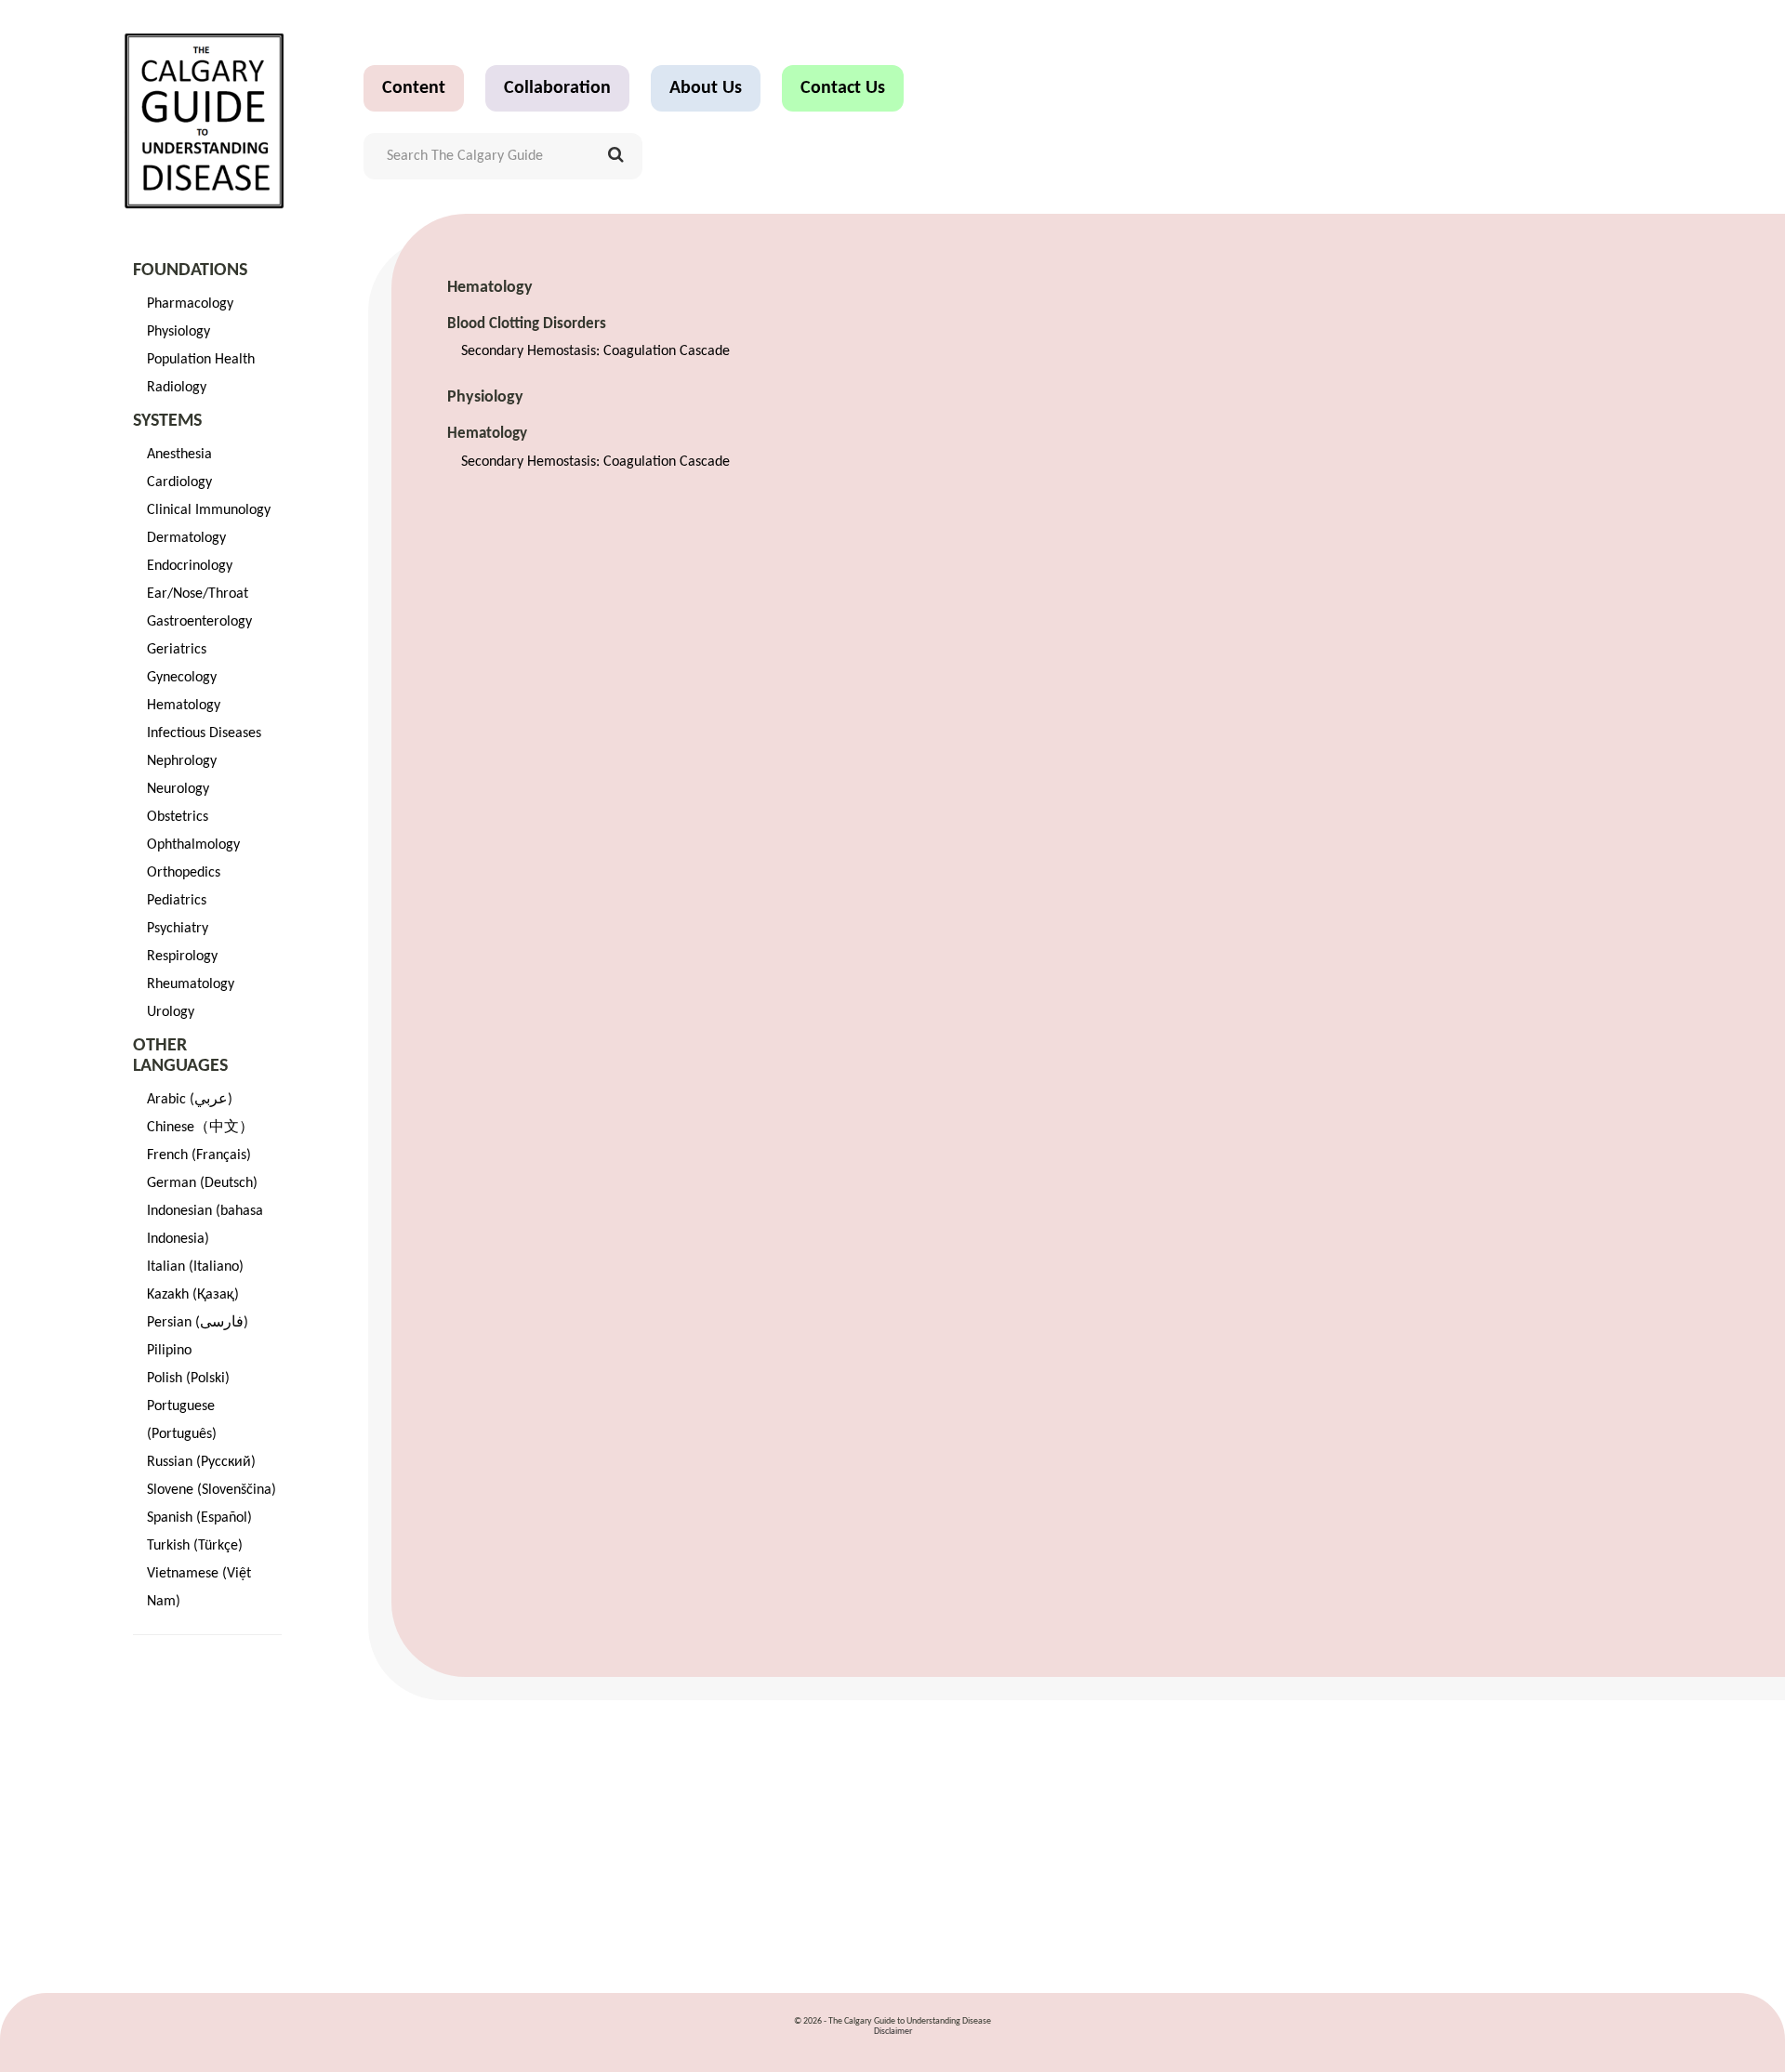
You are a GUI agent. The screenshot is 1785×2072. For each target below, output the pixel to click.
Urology (171, 1012)
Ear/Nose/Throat (198, 594)
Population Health (201, 360)
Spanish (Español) (199, 1518)
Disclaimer (893, 2032)
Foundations (190, 271)
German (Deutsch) (202, 1183)
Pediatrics (177, 901)
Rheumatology (191, 984)
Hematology (184, 706)
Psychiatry (178, 929)
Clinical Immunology (209, 510)
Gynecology (182, 678)
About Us (706, 88)
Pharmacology (190, 304)
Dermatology (186, 538)
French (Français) (199, 1155)
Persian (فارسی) (198, 1323)
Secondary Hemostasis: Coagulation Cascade (595, 351)
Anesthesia (179, 455)
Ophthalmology (193, 845)
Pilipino (169, 1351)
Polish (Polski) (188, 1379)
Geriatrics (177, 650)
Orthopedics (184, 873)
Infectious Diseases (204, 733)
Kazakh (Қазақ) (193, 1295)
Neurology (178, 789)
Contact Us (843, 88)
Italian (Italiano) (195, 1267)
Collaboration (557, 88)
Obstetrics (178, 817)
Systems (167, 421)
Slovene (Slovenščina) (212, 1490)
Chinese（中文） (200, 1128)
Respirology (182, 957)
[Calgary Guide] (205, 121)
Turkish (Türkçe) (195, 1546)
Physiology (178, 332)
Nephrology (182, 761)
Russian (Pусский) (201, 1462)
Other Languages (180, 1056)
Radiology (177, 388)
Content (414, 88)
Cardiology (179, 482)
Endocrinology (190, 566)
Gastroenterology (199, 622)
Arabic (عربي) (190, 1100)
